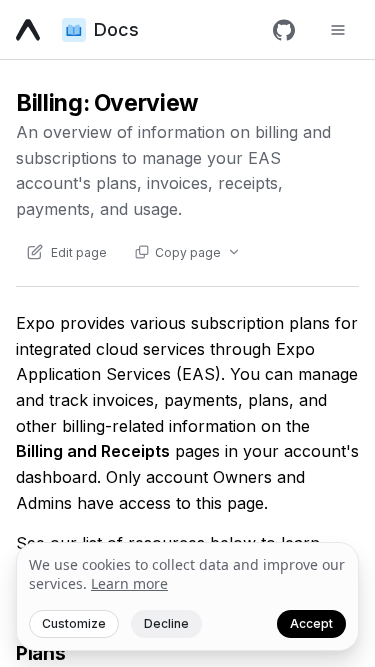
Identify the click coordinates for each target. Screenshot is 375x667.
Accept (311, 623)
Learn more (129, 583)
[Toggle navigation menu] (338, 30)
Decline (166, 623)
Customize (74, 623)
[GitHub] (284, 30)
